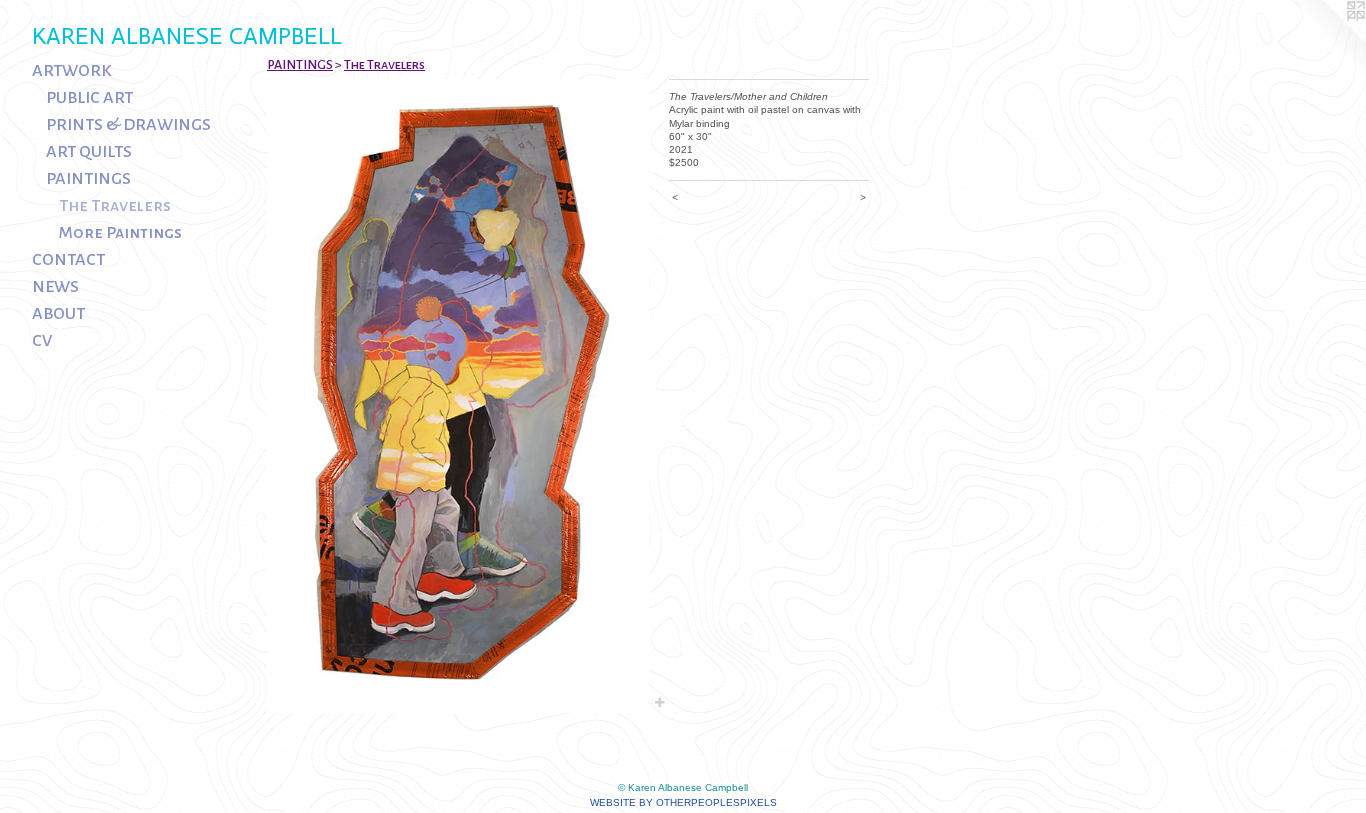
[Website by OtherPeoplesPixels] (1326, 40)
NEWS (55, 287)
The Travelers (115, 206)
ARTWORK (72, 71)
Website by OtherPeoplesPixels (683, 802)
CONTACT (68, 260)
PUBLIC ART (89, 98)
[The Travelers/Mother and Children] (458, 396)
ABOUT (58, 314)
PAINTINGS (88, 179)
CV (42, 341)
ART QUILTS (89, 152)
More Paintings (120, 233)
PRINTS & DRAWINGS (128, 125)
